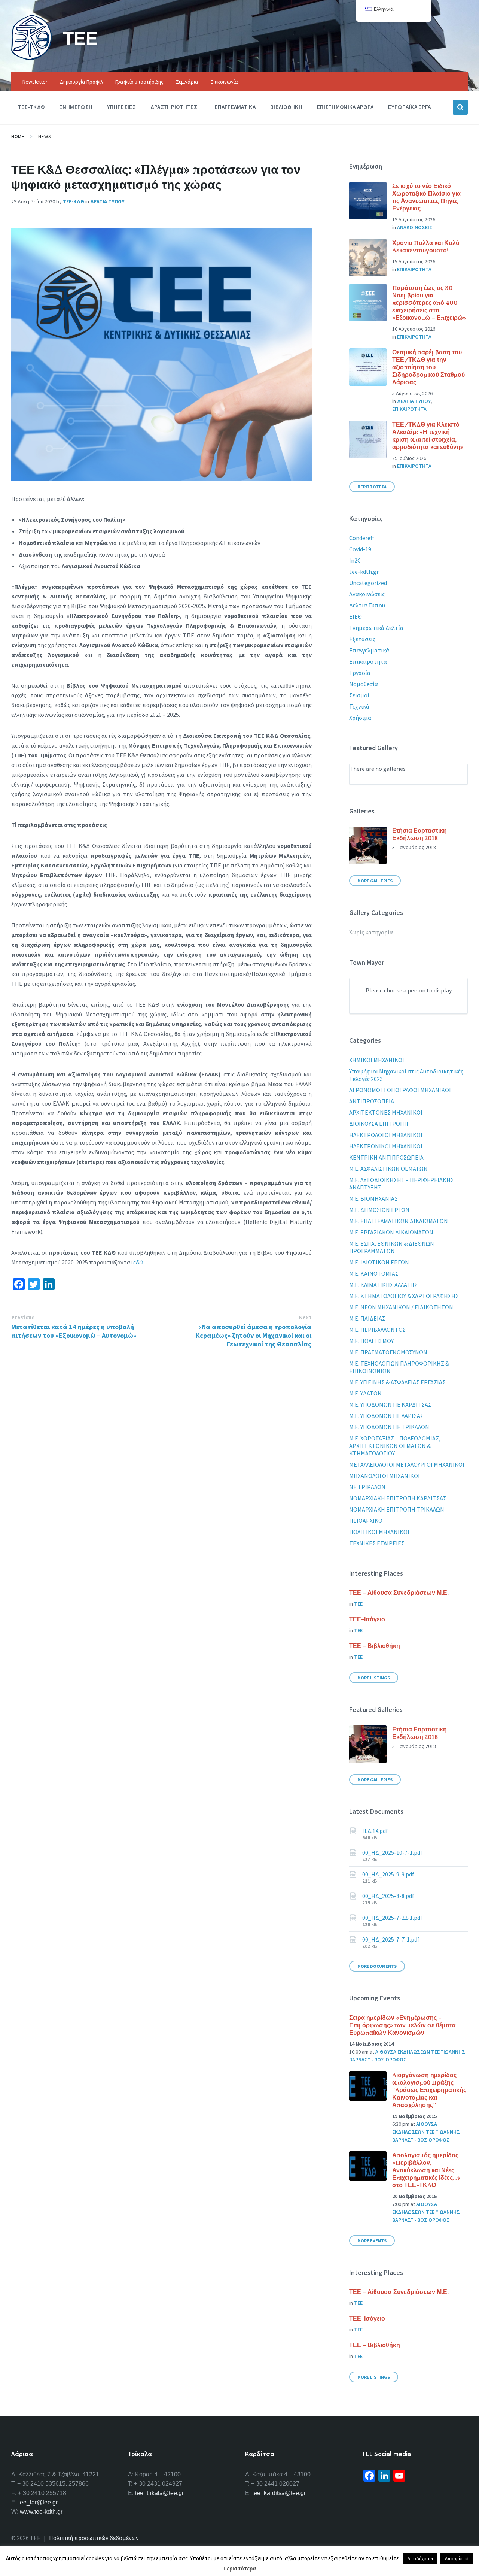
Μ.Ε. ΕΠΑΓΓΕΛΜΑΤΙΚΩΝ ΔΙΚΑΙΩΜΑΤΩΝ (399, 1221)
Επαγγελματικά (369, 650)
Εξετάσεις (362, 639)
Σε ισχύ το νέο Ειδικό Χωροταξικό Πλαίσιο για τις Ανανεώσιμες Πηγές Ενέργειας (426, 197)
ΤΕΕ (80, 38)
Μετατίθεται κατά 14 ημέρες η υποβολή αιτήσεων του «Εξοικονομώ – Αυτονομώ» (74, 1331)
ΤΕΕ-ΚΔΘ (74, 201)
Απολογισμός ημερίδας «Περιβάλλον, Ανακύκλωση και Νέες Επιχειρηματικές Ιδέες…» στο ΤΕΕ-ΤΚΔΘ (426, 2170)
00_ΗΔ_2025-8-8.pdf (388, 1896)
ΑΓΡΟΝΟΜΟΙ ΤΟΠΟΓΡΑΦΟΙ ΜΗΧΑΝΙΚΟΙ (400, 1090)
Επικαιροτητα (414, 269)
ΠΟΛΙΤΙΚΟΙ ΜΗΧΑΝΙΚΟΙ (379, 1532)
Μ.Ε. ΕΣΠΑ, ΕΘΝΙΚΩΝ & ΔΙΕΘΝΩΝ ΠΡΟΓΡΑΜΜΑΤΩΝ (392, 1247)
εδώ (138, 1262)
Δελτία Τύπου (367, 605)
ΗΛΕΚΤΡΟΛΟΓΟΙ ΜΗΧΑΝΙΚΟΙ (386, 1135)
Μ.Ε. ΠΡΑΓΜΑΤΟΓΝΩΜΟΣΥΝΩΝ (388, 1352)
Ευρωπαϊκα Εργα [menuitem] (409, 107)
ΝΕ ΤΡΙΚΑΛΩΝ (367, 1487)
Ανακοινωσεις (415, 227)
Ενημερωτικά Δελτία (376, 628)
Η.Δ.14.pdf (375, 1831)
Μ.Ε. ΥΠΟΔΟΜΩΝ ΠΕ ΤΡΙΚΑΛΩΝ (389, 1427)
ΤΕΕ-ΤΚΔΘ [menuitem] (31, 107)
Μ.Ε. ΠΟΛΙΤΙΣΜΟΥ (371, 1341)
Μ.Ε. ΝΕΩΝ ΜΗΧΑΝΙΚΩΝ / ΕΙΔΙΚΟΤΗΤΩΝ (401, 1307)
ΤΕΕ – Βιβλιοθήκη (375, 1646)
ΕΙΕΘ (356, 616)
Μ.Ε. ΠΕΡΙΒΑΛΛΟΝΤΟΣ (377, 1330)
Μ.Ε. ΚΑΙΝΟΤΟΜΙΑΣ (374, 1273)
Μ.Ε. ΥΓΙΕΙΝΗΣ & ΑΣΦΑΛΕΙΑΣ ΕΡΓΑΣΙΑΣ (397, 1382)
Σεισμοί (359, 695)
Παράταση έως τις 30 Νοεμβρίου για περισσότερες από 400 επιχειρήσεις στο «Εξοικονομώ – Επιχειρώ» (429, 303)
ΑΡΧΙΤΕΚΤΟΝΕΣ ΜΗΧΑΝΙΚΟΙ (386, 1112)
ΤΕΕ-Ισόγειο (367, 1619)
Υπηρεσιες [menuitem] (121, 107)
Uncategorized (368, 583)
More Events (372, 2241)
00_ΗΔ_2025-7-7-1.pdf (391, 1939)
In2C (355, 560)
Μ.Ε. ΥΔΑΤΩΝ (365, 1393)
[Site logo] (31, 58)
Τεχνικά (359, 706)
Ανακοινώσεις (367, 594)
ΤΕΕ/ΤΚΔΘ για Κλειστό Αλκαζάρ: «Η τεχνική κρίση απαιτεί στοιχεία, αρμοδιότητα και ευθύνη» (428, 436)
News (44, 137)
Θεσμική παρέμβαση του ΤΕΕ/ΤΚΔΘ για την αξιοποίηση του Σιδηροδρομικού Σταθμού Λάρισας (428, 367)
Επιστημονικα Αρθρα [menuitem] (345, 107)
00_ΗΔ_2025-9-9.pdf (388, 1874)
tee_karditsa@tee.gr (279, 2493)
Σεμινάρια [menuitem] (187, 82)
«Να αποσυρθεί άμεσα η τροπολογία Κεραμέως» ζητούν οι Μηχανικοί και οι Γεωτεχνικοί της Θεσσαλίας (254, 1335)
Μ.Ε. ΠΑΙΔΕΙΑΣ (367, 1318)
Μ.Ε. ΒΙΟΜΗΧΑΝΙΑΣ (373, 1198)
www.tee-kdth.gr (41, 2512)
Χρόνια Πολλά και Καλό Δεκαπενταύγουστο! (426, 246)
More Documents (377, 1966)
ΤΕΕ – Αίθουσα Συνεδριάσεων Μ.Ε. (399, 1592)
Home (18, 137)
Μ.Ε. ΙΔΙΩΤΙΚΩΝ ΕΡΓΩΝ (379, 1262)
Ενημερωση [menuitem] (76, 107)
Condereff (361, 538)
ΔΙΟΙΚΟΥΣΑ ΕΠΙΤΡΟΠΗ (379, 1124)
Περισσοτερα (372, 487)
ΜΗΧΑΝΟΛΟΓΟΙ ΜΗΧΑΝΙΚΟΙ (385, 1476)
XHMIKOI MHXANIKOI (377, 1060)
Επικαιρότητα (368, 661)
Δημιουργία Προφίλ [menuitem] (81, 82)
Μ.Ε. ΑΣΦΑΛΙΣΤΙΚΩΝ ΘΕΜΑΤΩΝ (388, 1169)
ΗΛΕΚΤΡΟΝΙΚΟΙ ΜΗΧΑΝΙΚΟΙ (386, 1146)
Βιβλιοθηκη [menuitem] (286, 107)
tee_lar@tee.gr (38, 2502)
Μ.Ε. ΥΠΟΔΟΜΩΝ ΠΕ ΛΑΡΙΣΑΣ (386, 1416)
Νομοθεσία (364, 684)
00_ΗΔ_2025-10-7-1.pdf (392, 1852)
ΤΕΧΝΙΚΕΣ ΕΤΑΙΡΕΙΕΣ (377, 1543)
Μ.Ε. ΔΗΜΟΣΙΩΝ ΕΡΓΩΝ (379, 1210)
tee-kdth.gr (364, 572)
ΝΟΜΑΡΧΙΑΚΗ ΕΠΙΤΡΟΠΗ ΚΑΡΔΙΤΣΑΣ (398, 1498)
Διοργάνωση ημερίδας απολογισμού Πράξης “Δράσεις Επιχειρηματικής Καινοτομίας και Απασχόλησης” (429, 2090)
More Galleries (375, 881)
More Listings (374, 1678)
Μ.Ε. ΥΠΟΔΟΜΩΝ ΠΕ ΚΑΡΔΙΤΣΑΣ (390, 1404)
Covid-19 (360, 549)
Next (305, 1317)
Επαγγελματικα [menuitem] (235, 107)
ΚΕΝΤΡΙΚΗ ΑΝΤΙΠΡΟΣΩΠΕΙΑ (386, 1157)
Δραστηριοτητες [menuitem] (174, 107)
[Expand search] (460, 107)
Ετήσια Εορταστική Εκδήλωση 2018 (419, 834)
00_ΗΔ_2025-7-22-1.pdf (392, 1918)
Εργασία (360, 673)
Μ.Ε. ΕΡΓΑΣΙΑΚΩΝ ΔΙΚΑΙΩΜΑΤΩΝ (391, 1232)
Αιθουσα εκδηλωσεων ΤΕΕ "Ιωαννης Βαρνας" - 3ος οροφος (426, 2132)
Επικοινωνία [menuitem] (224, 82)
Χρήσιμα (360, 718)
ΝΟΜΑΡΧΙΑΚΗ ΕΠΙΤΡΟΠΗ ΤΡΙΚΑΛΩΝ (397, 1509)
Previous (23, 1317)
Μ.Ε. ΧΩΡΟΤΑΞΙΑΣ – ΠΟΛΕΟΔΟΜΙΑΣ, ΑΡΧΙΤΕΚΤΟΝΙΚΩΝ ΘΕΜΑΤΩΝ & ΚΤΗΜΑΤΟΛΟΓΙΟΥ (395, 1446)
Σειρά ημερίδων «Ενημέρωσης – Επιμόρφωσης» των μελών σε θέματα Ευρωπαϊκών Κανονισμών (402, 2025)
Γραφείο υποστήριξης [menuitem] (139, 82)
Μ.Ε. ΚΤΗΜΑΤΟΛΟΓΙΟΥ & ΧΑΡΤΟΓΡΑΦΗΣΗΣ (404, 1296)
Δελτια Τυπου (107, 201)
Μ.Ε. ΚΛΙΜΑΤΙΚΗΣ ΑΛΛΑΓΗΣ (383, 1285)
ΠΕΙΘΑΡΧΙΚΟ (366, 1521)
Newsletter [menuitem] (35, 82)
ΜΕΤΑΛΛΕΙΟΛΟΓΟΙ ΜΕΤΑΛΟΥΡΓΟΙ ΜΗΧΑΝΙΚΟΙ (407, 1464)
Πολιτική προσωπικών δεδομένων (94, 2538)
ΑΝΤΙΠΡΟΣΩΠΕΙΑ (372, 1101)
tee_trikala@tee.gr (159, 2493)
